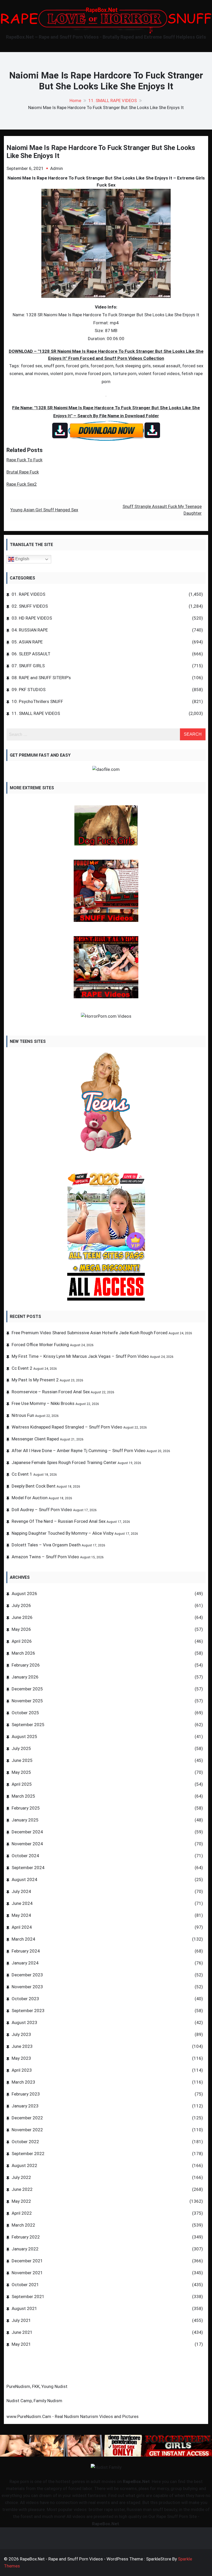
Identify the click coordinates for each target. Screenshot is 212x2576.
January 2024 (25, 1963)
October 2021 (25, 2285)
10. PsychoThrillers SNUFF (37, 701)
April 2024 (22, 1927)
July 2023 (21, 2034)
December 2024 (27, 1832)
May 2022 (21, 2201)
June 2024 (22, 1903)
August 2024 (24, 1879)
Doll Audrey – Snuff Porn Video (42, 1510)
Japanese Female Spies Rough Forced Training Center (64, 1462)
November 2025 (27, 1701)
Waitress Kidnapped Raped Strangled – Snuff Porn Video (67, 1427)
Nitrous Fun (23, 1415)
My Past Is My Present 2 (35, 1380)
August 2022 (24, 2165)
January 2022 (25, 2249)
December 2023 (27, 1975)
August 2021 (24, 2308)
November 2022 (27, 2130)
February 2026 (26, 1665)
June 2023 (22, 2046)
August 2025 (24, 1737)
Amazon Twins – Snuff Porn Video (45, 1557)
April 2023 (22, 2070)
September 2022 (28, 2154)
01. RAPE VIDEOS (28, 594)
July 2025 (21, 1748)
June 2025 (22, 1760)
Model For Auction (30, 1498)
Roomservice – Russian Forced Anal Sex (51, 1392)
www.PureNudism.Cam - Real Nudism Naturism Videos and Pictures (73, 2416)
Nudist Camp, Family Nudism (34, 2401)
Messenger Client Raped (35, 1439)
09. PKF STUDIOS (29, 690)
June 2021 (22, 2332)
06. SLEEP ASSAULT (31, 654)
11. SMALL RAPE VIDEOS (36, 713)
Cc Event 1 (22, 1474)
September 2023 (28, 2011)
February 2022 (26, 2237)
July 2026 (21, 1605)
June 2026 (22, 1617)
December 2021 (27, 2261)
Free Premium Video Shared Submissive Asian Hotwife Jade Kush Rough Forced (90, 1333)
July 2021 (21, 2320)
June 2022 (22, 2189)
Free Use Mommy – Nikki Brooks (43, 1403)
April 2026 (22, 1641)
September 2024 (28, 1868)
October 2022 (25, 2142)
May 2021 (21, 2344)
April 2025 (22, 1784)
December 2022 (27, 2118)
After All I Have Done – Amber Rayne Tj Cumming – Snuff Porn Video (79, 1451)
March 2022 (23, 2225)
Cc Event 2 (22, 1368)
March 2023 (23, 2082)
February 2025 (26, 1808)
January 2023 (25, 2106)
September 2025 (28, 1725)
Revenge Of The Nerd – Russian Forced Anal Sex (59, 1521)
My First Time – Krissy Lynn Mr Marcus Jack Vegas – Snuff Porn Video (80, 1356)
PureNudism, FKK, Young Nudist (37, 2386)
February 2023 (26, 2094)
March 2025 (23, 1796)
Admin (56, 168)
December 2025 (27, 1689)
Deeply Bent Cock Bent (34, 1486)
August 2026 (24, 1594)
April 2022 (22, 2213)
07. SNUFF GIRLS (28, 666)
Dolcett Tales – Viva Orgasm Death (46, 1545)
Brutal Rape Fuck (23, 472)
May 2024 (21, 1915)
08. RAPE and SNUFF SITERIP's (41, 678)
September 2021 (28, 2297)
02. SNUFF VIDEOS (30, 606)
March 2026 (23, 1653)
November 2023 (27, 1987)
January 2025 (25, 1820)
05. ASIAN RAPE (27, 642)
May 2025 (21, 1772)
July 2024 (21, 1891)
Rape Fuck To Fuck (24, 460)
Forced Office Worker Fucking (40, 1345)
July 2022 (21, 2177)
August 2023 (24, 2022)
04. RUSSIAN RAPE (30, 630)
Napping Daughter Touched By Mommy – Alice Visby (63, 1533)
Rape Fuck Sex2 (22, 484)
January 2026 (25, 1677)
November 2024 (27, 1844)
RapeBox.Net (136, 2481)
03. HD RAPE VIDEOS (32, 618)
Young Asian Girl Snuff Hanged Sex (44, 510)
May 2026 (21, 1629)
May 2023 (21, 2058)
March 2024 (23, 1939)
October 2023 (25, 1999)
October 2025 (25, 1713)
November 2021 (27, 2273)
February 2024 (26, 1951)
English (22, 559)
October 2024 (25, 1856)
